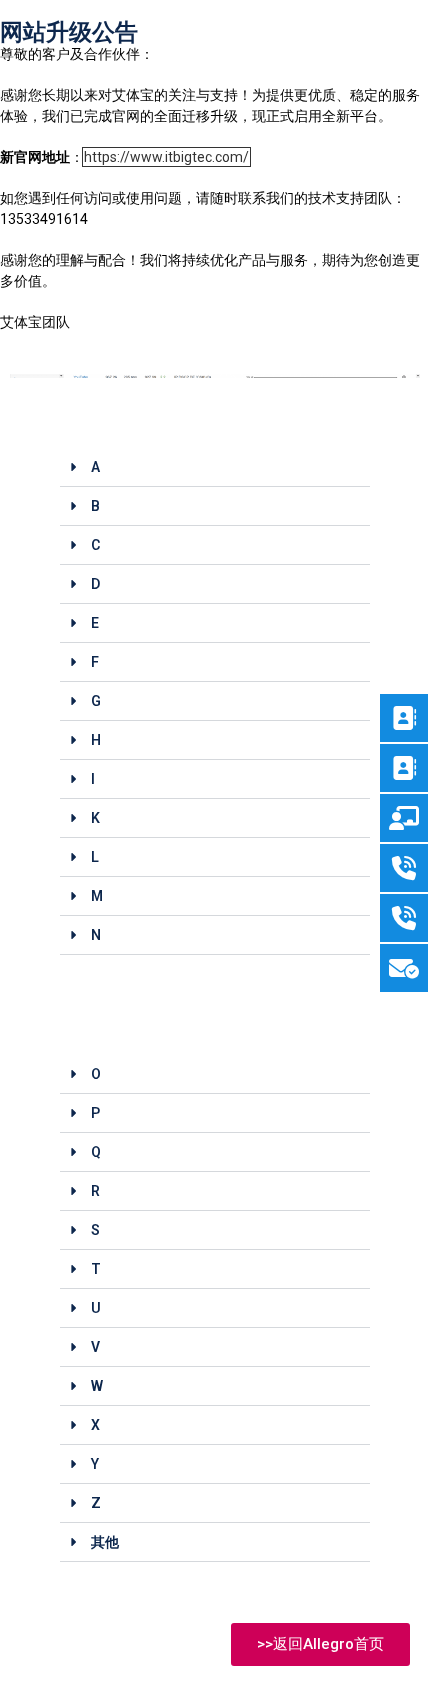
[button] (215, 467)
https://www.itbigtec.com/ (166, 157)
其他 (105, 1542)
